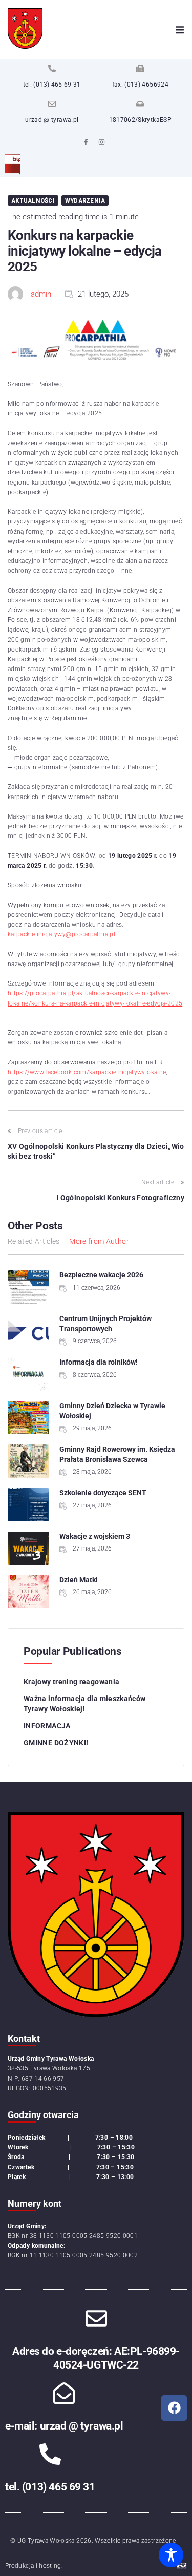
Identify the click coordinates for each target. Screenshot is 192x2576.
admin (41, 294)
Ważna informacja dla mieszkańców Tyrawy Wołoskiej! (85, 1704)
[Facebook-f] (86, 142)
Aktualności (33, 201)
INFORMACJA (47, 1726)
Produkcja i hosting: (34, 2566)
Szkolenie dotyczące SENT (103, 1493)
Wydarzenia (85, 201)
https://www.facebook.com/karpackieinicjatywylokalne (87, 1072)
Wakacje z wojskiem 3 (95, 1536)
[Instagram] (102, 142)
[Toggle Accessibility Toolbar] (171, 2555)
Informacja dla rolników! (99, 1362)
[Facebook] (174, 2408)
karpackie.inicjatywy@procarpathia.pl (61, 934)
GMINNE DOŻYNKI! (56, 1743)
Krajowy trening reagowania (71, 1682)
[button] (180, 30)
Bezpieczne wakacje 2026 (101, 1275)
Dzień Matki (79, 1580)
